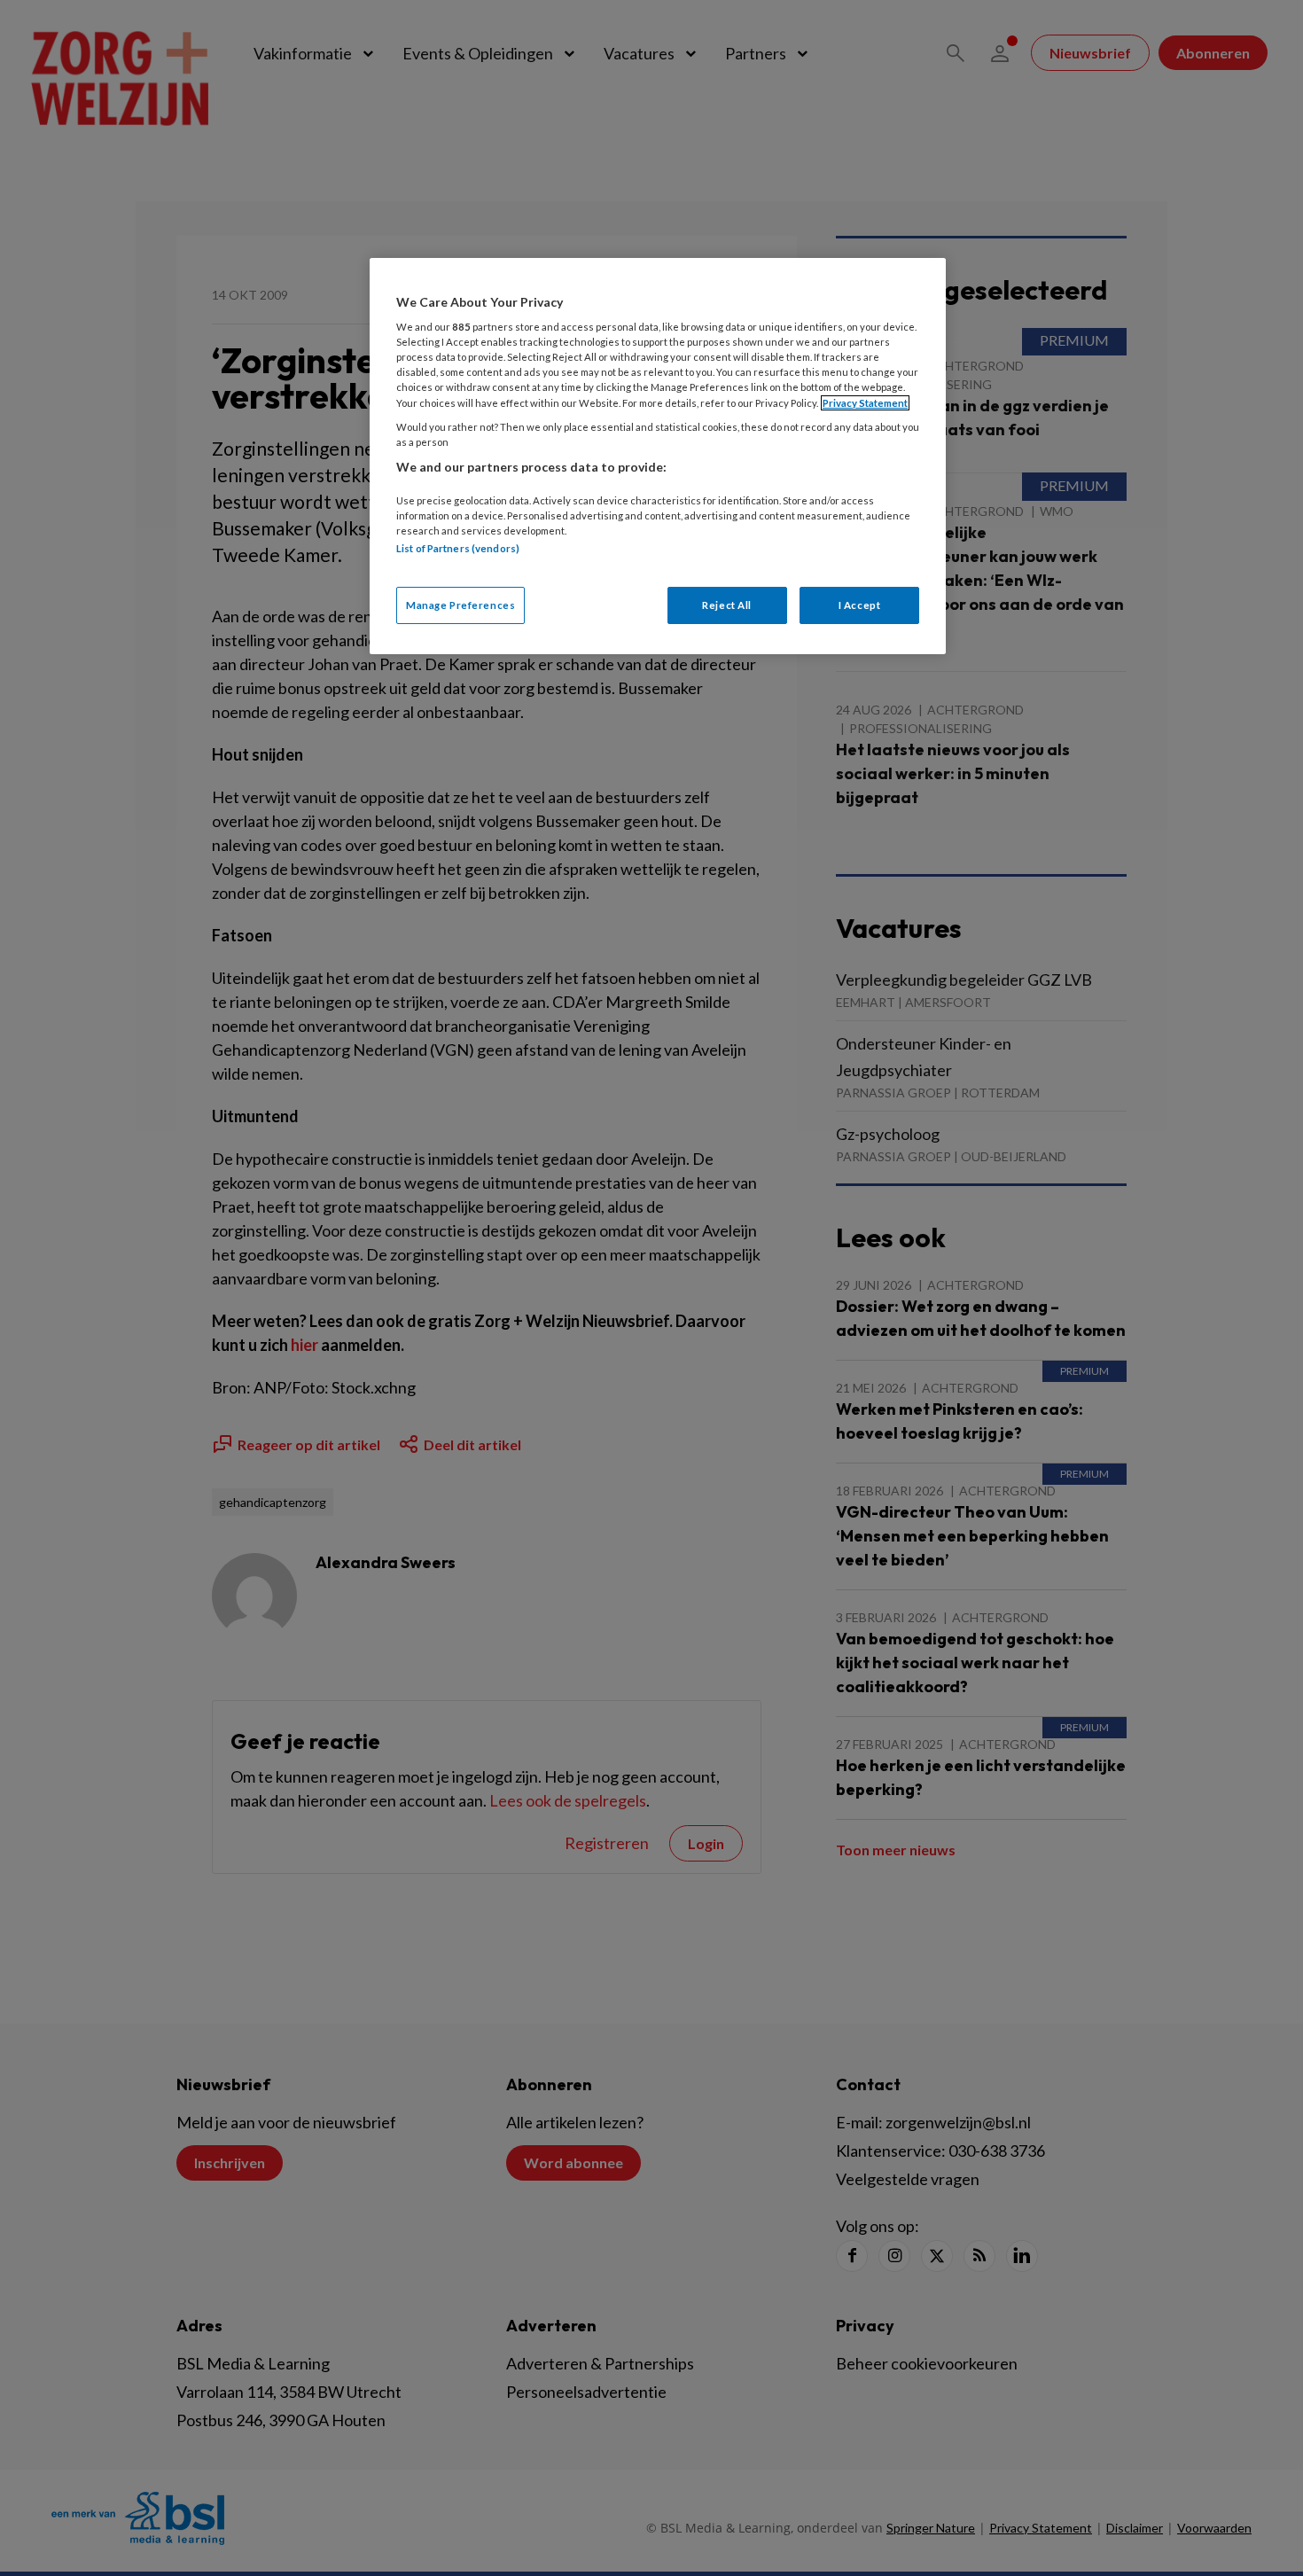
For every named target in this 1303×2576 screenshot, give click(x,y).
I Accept (860, 605)
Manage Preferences (460, 605)
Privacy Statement (865, 403)
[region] (658, 456)
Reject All (727, 605)
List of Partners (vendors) (458, 548)
